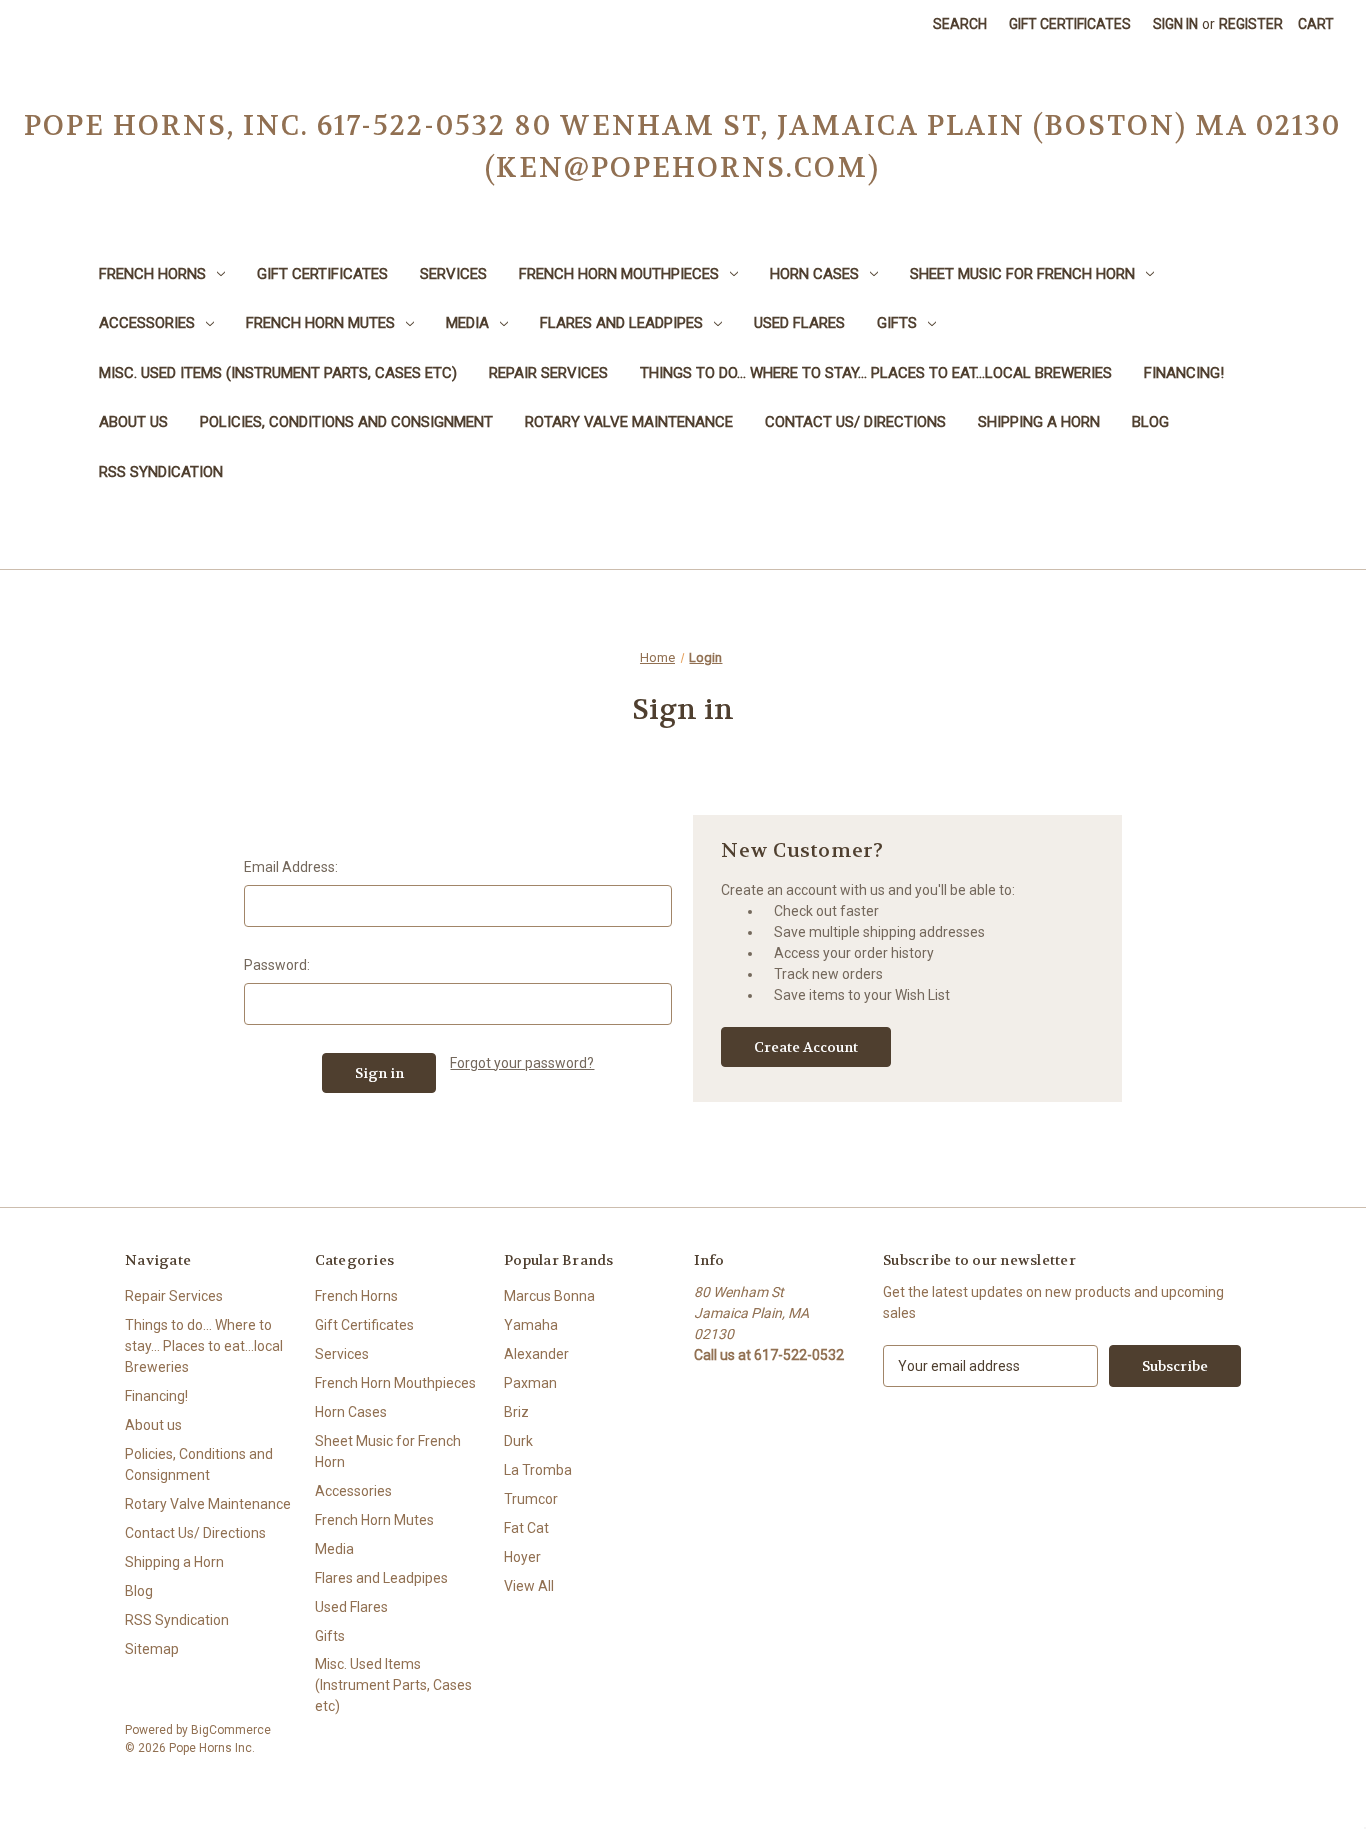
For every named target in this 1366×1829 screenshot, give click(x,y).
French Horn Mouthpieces (619, 274)
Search (960, 24)
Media (467, 323)
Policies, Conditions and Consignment (346, 422)
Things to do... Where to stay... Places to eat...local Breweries (876, 373)
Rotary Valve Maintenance (629, 422)
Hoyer (522, 1557)
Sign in (1175, 24)
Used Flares (799, 323)
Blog (1150, 422)
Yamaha (531, 1325)
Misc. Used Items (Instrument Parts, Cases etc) (278, 373)
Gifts (897, 323)
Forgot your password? (522, 1063)
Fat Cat (526, 1528)
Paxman (530, 1383)
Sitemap (152, 1649)
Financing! (1184, 373)
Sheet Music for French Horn (1022, 274)
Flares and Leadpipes (621, 323)
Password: (277, 965)
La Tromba (538, 1470)
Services (453, 274)
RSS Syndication (161, 472)
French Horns (152, 274)
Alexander (536, 1354)
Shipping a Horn (1039, 422)
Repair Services (548, 373)
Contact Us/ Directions (855, 422)
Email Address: (291, 867)
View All (529, 1586)
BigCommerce (231, 1730)
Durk (518, 1441)
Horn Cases (814, 274)
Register (1251, 24)
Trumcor (531, 1499)
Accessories (147, 323)
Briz (516, 1412)
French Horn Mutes (320, 323)
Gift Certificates (1070, 24)
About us (133, 422)
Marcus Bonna (549, 1296)
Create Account (806, 1047)
